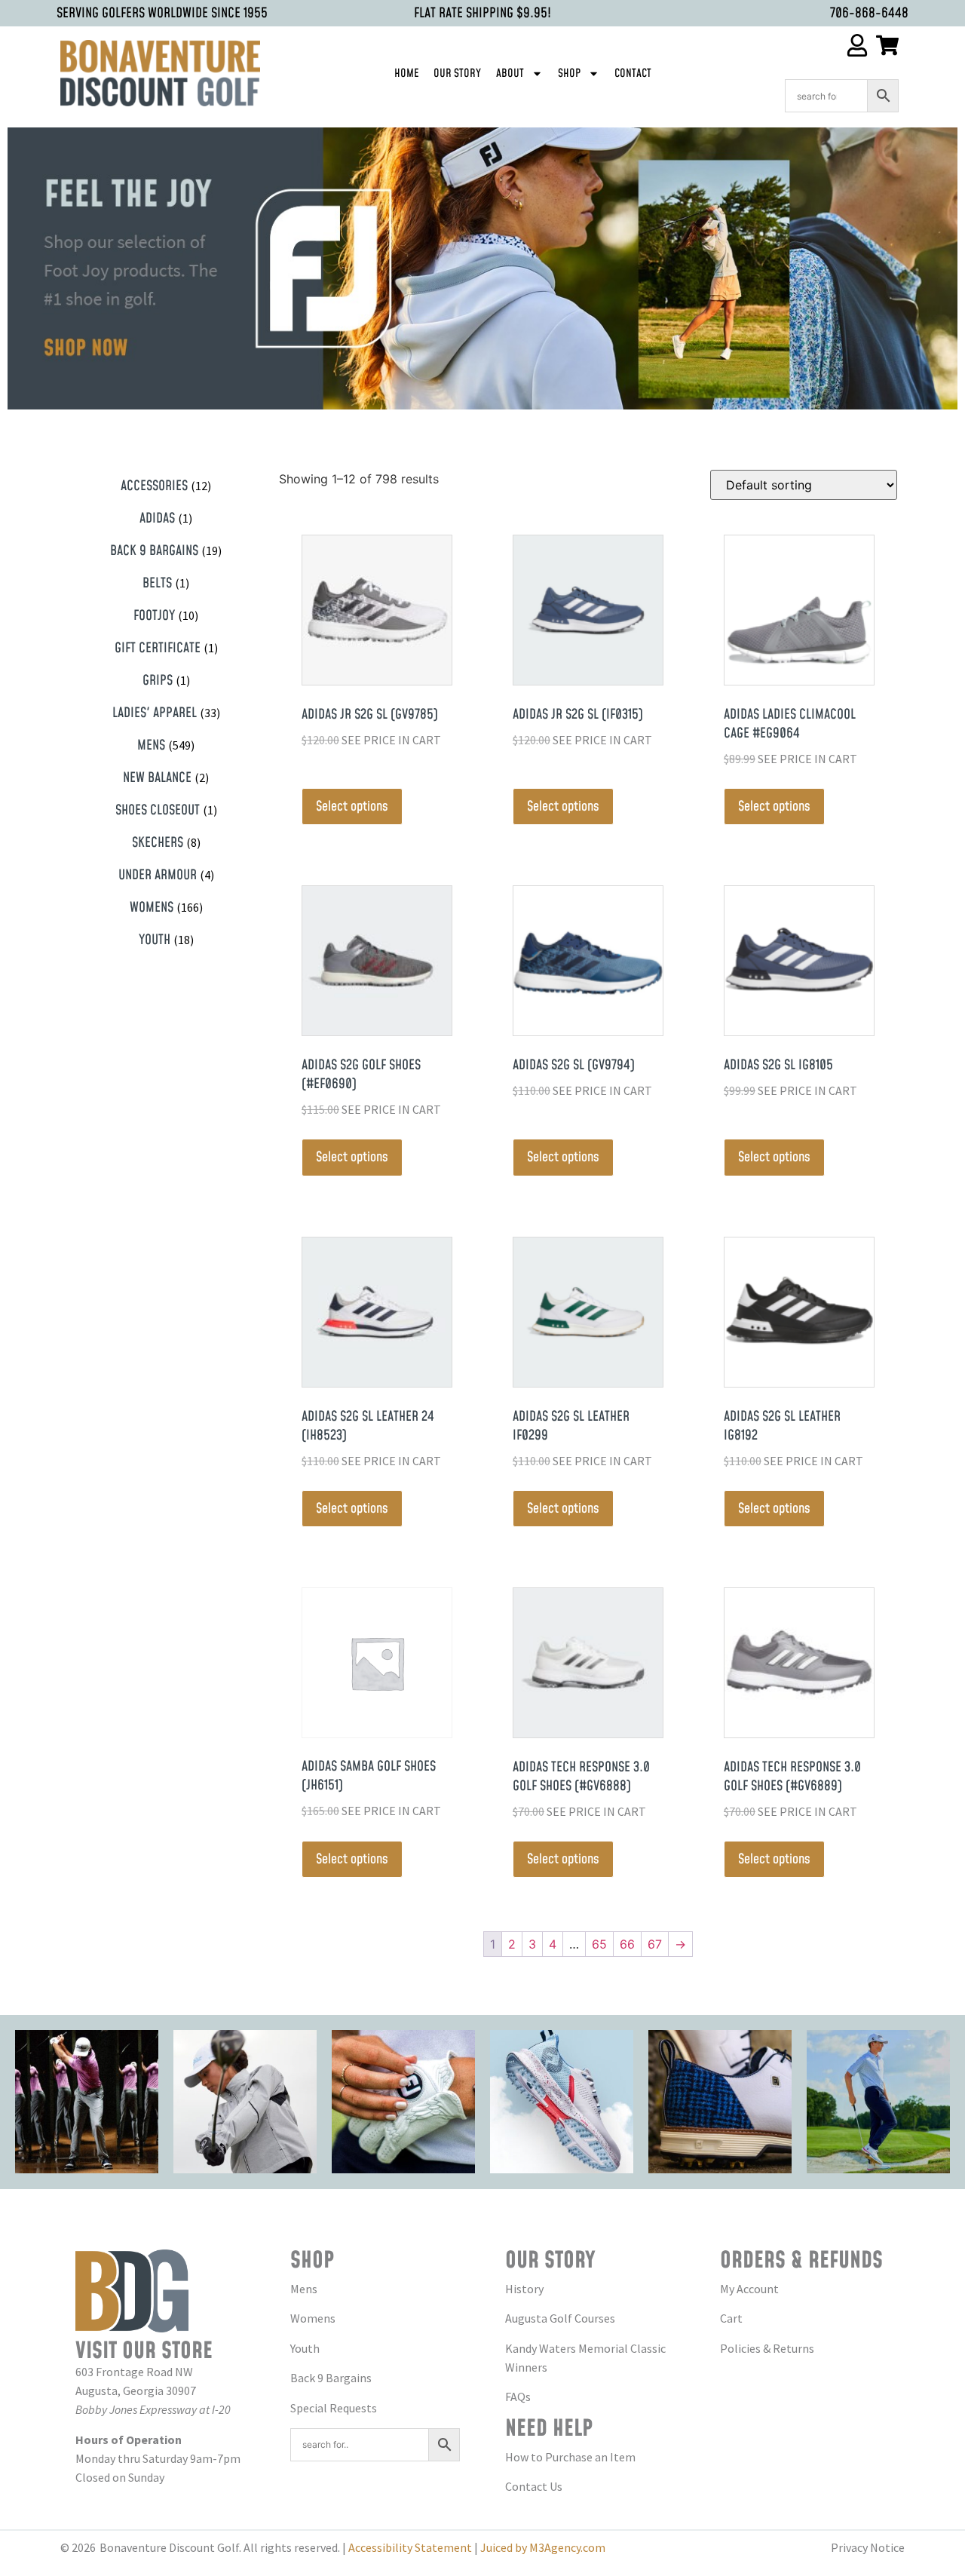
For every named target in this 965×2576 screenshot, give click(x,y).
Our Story (457, 74)
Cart (731, 2318)
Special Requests (334, 2408)
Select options (352, 807)
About (510, 74)
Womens (313, 2318)
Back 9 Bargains (331, 2378)
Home (406, 74)
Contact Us (534, 2486)
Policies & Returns (767, 2348)
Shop (569, 74)
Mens (304, 2289)
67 (655, 1944)
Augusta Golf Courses (560, 2318)
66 (627, 1944)
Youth (305, 2348)
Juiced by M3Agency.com (543, 2547)
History (524, 2289)
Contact (633, 74)
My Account (749, 2289)
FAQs (518, 2397)
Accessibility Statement (410, 2547)
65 (599, 1944)
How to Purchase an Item (570, 2457)
